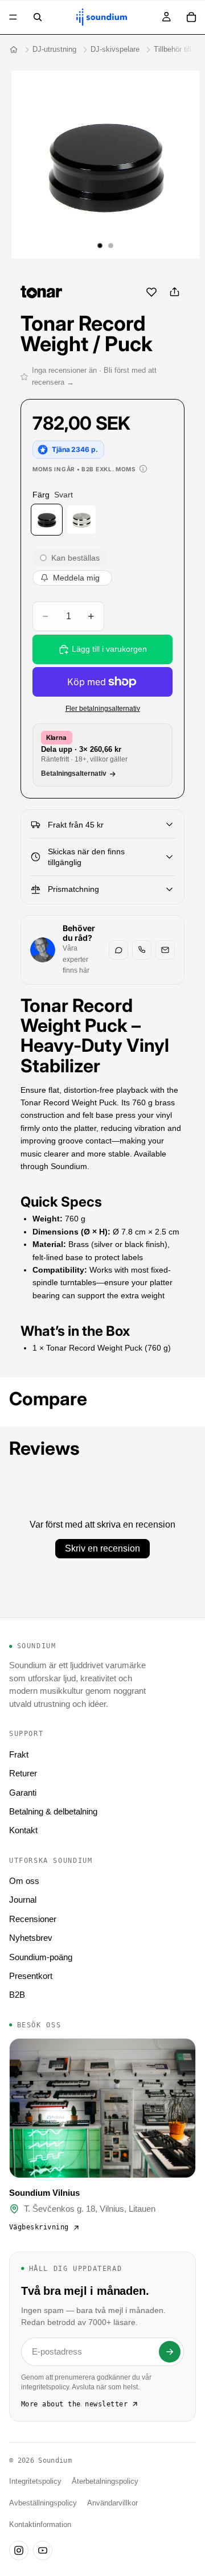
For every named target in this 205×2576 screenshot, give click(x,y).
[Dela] (174, 292)
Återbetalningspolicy (105, 2482)
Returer (23, 1773)
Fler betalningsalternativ (103, 708)
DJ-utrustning (54, 49)
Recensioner (33, 1919)
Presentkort (31, 1976)
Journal (23, 1900)
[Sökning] (38, 17)
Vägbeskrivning (39, 2227)
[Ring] (142, 950)
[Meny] (13, 17)
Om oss (24, 1881)
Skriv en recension (102, 1548)
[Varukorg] (191, 17)
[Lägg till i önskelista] (151, 292)
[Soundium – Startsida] (14, 50)
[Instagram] (19, 2550)
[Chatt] (118, 950)
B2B (17, 1995)
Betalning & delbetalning (53, 1811)
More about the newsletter (74, 2404)
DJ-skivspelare (115, 49)
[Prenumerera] (170, 2352)
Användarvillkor (112, 2503)
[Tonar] (41, 292)
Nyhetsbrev (31, 1938)
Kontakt (23, 1830)
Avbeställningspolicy (43, 2503)
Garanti (23, 1793)
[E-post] (165, 950)
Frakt (19, 1754)
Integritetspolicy (35, 2482)
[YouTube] (43, 2550)
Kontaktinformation (40, 2525)
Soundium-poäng (41, 1957)
